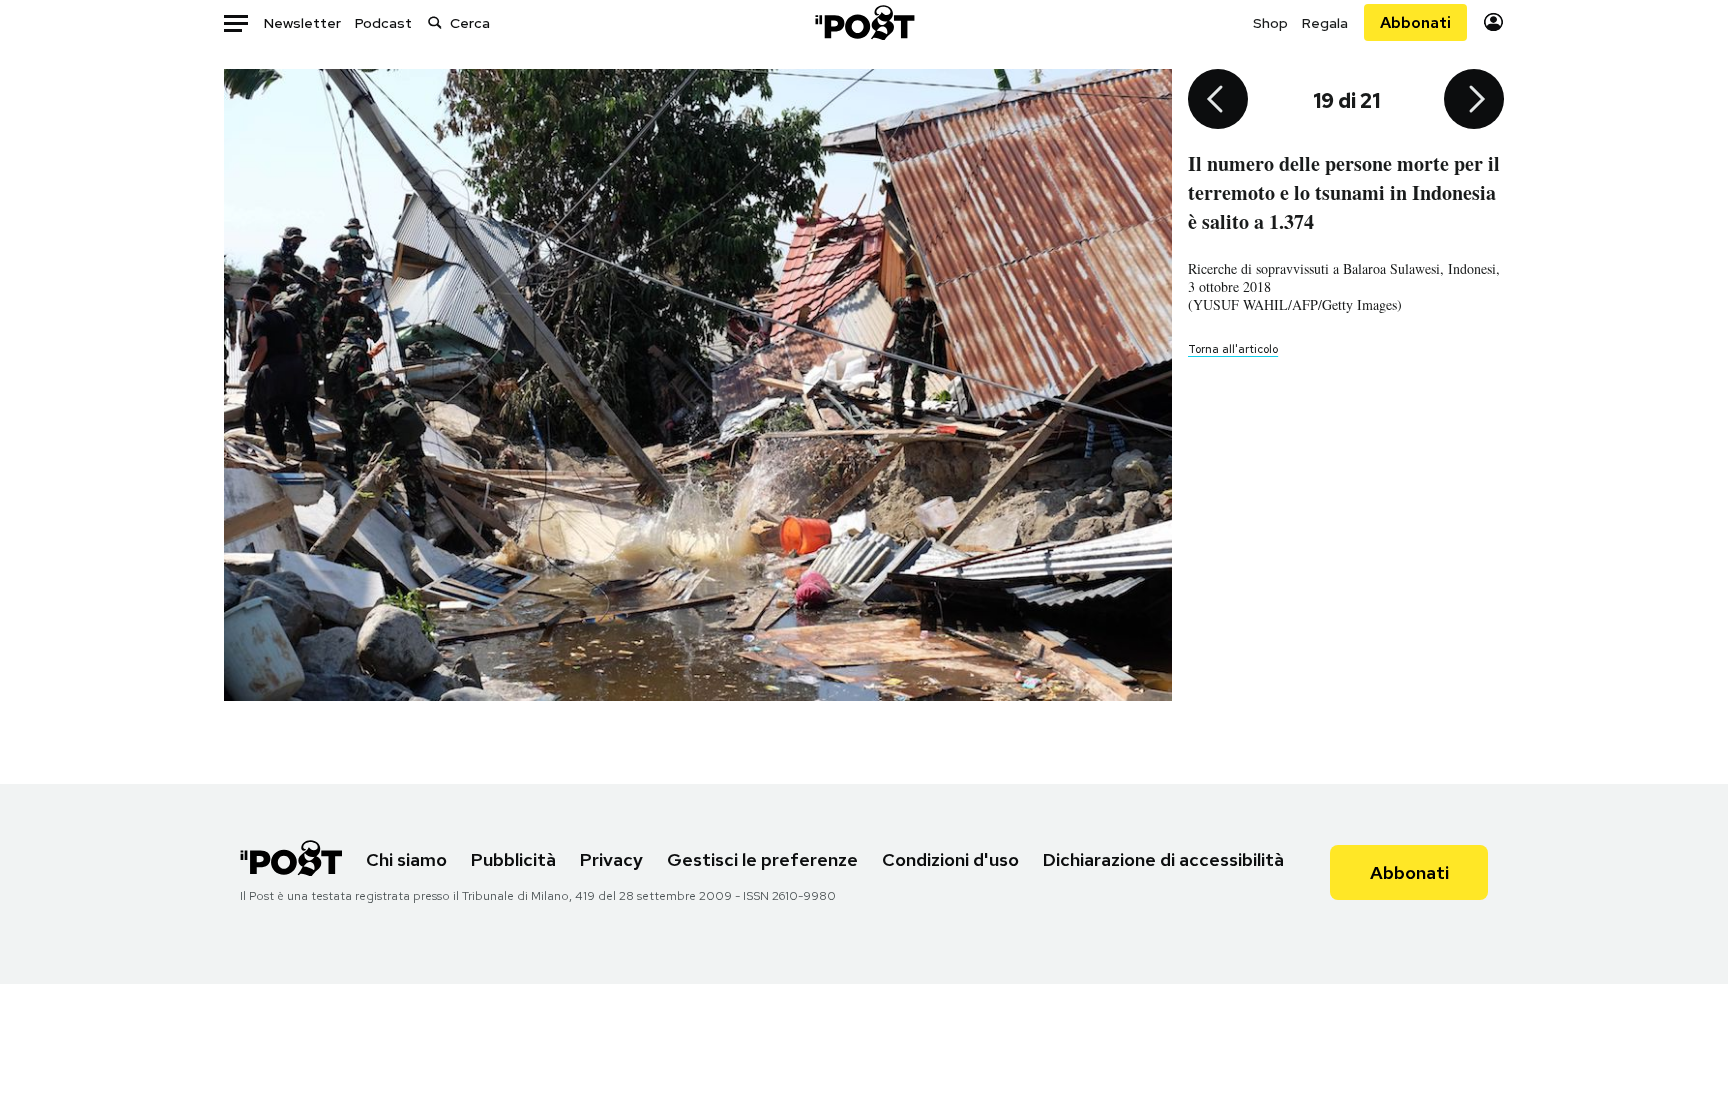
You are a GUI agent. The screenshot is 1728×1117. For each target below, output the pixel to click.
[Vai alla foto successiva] (1474, 101)
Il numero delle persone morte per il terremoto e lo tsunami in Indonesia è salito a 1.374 (1344, 192)
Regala (1325, 23)
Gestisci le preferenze (762, 859)
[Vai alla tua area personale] (1493, 22)
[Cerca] (435, 22)
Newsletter (302, 23)
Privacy (611, 859)
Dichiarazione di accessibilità (1163, 859)
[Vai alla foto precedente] (1218, 101)
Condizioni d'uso (950, 859)
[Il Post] (864, 22)
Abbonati (1415, 22)
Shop (1270, 23)
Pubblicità (513, 859)
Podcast (383, 23)
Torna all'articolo (1233, 349)
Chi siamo (406, 859)
